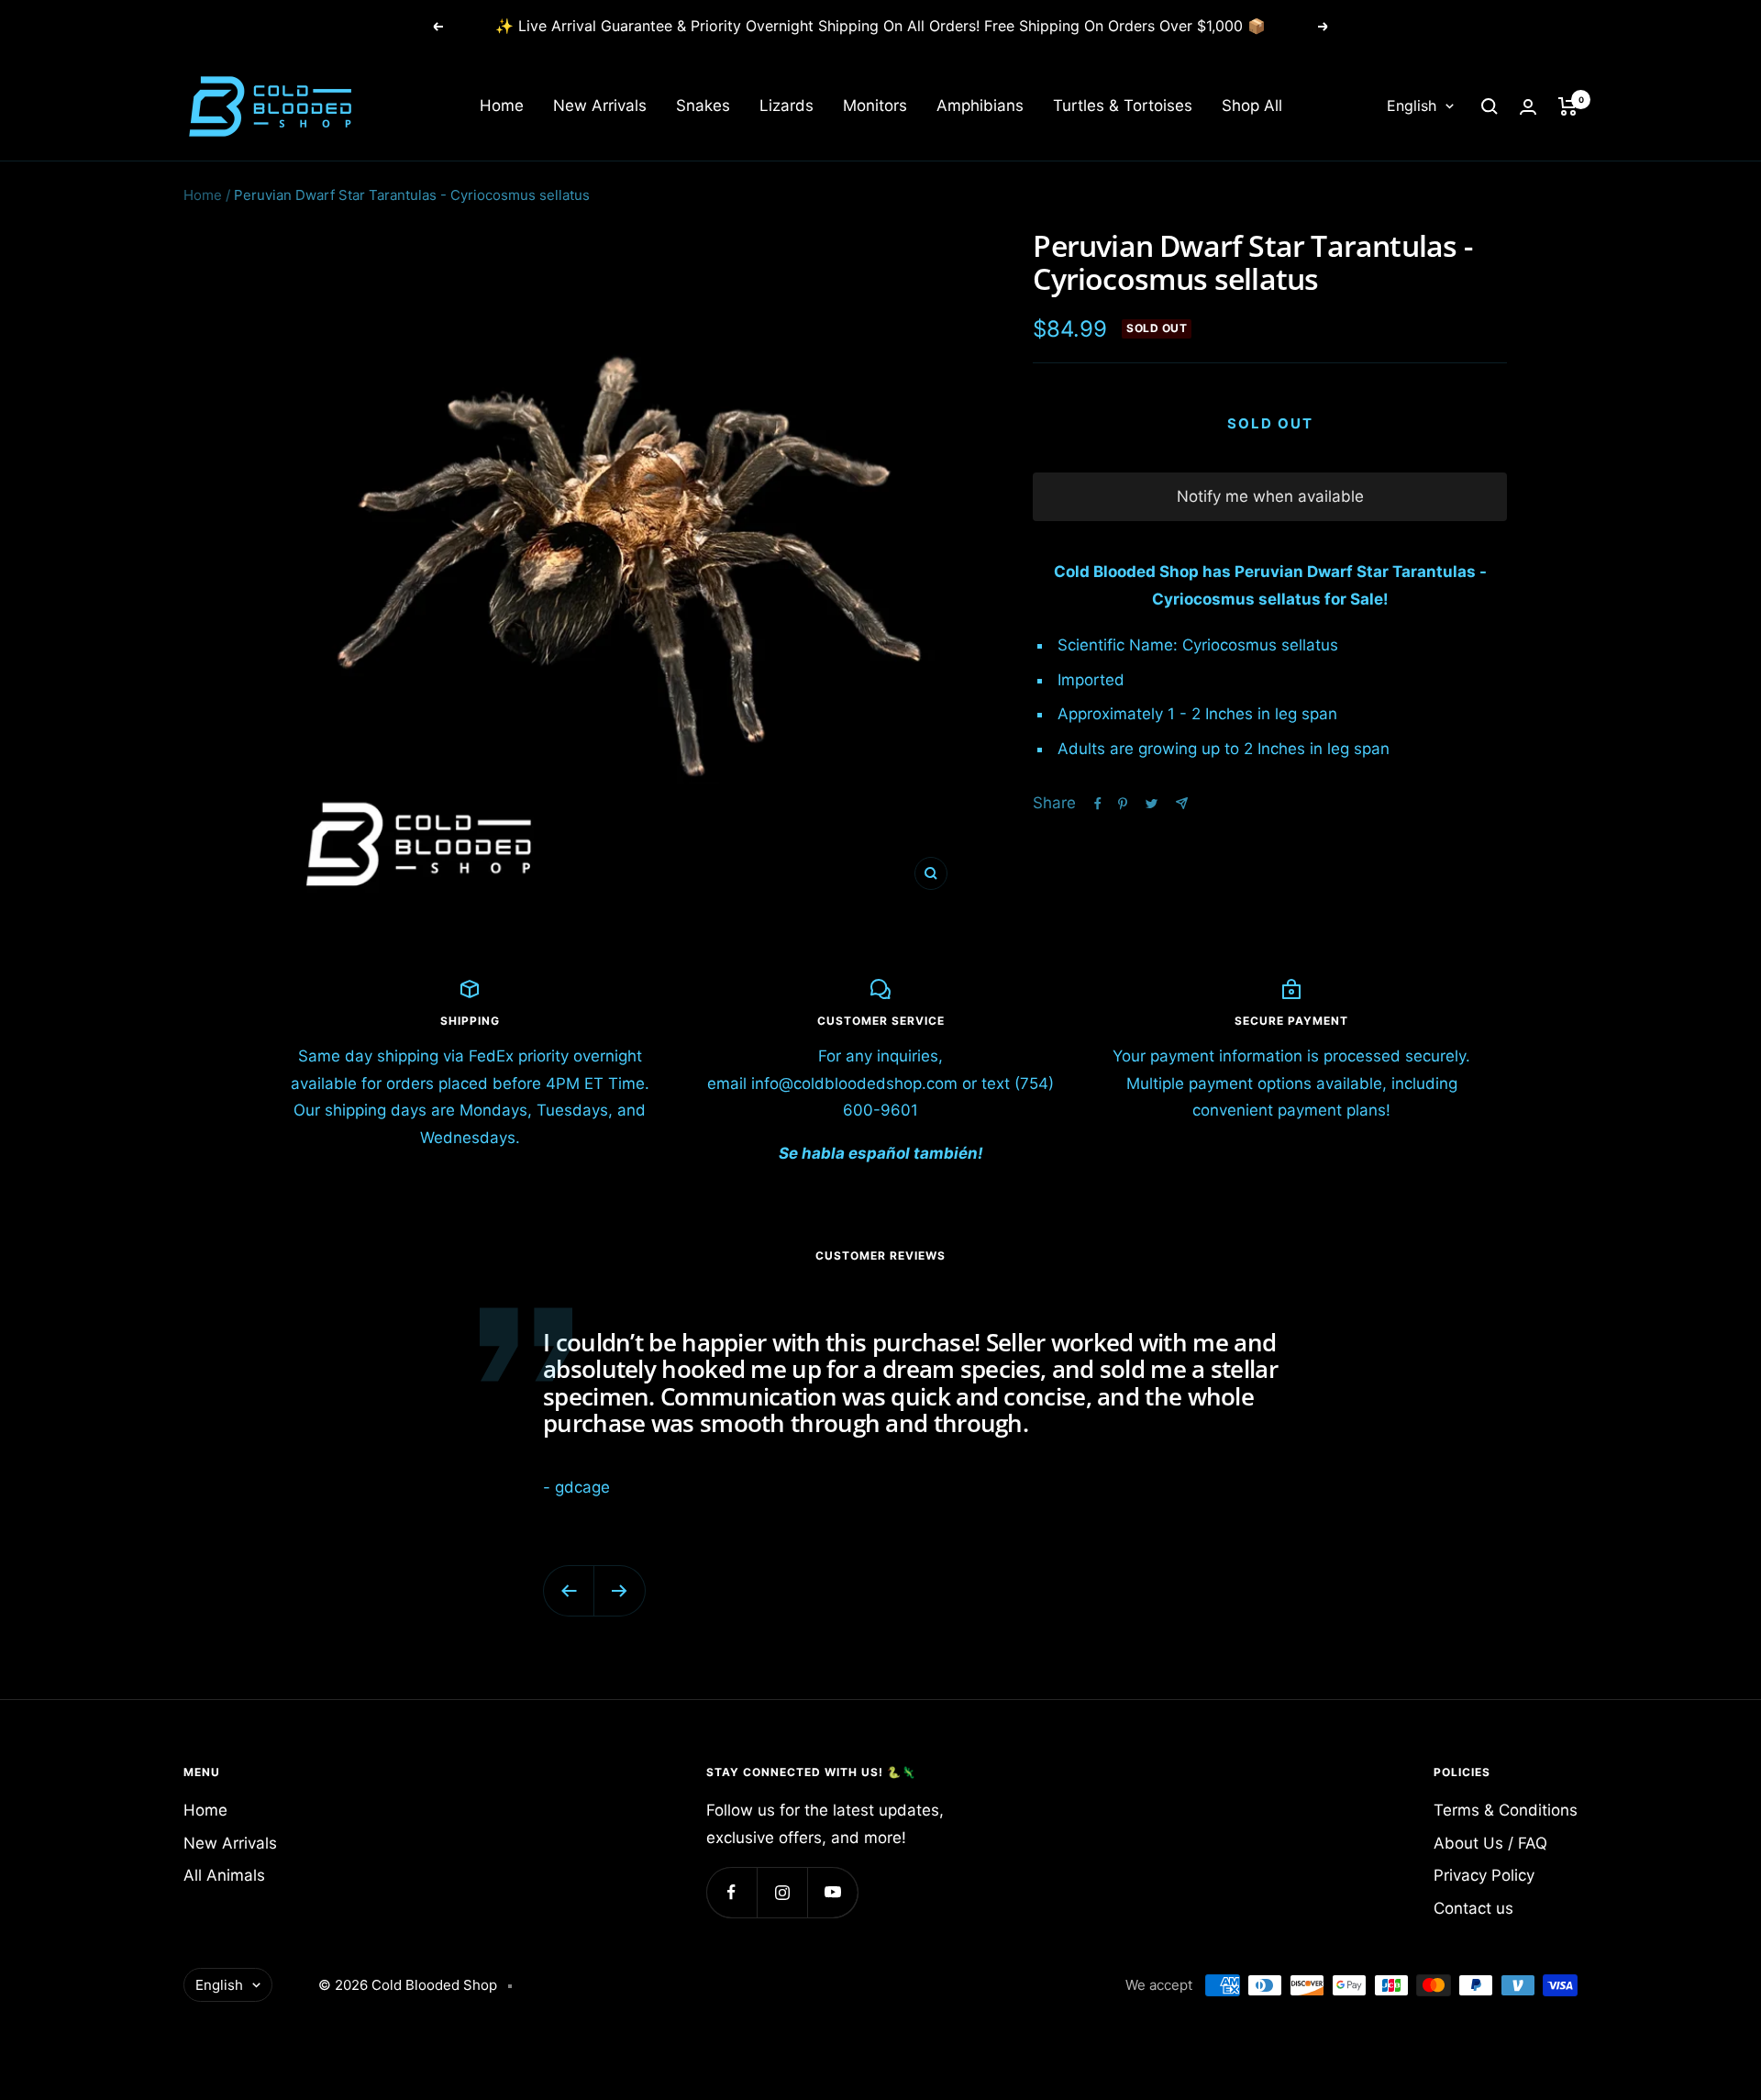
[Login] (1528, 107)
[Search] (1490, 106)
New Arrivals (600, 106)
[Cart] (1568, 106)
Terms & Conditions (1506, 1810)
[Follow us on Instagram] (782, 1892)
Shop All (1252, 106)
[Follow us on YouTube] (832, 1892)
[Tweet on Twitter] (1152, 804)
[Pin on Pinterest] (1123, 804)
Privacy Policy (1484, 1875)
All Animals (224, 1875)
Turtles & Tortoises (1123, 106)
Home (502, 106)
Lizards (786, 106)
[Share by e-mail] (1182, 803)
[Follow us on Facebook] (731, 1892)
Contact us (1473, 1908)
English (1412, 106)
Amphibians (980, 106)
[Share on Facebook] (1098, 804)
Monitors (875, 106)
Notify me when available (1270, 496)
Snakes (703, 106)
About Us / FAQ (1490, 1843)
